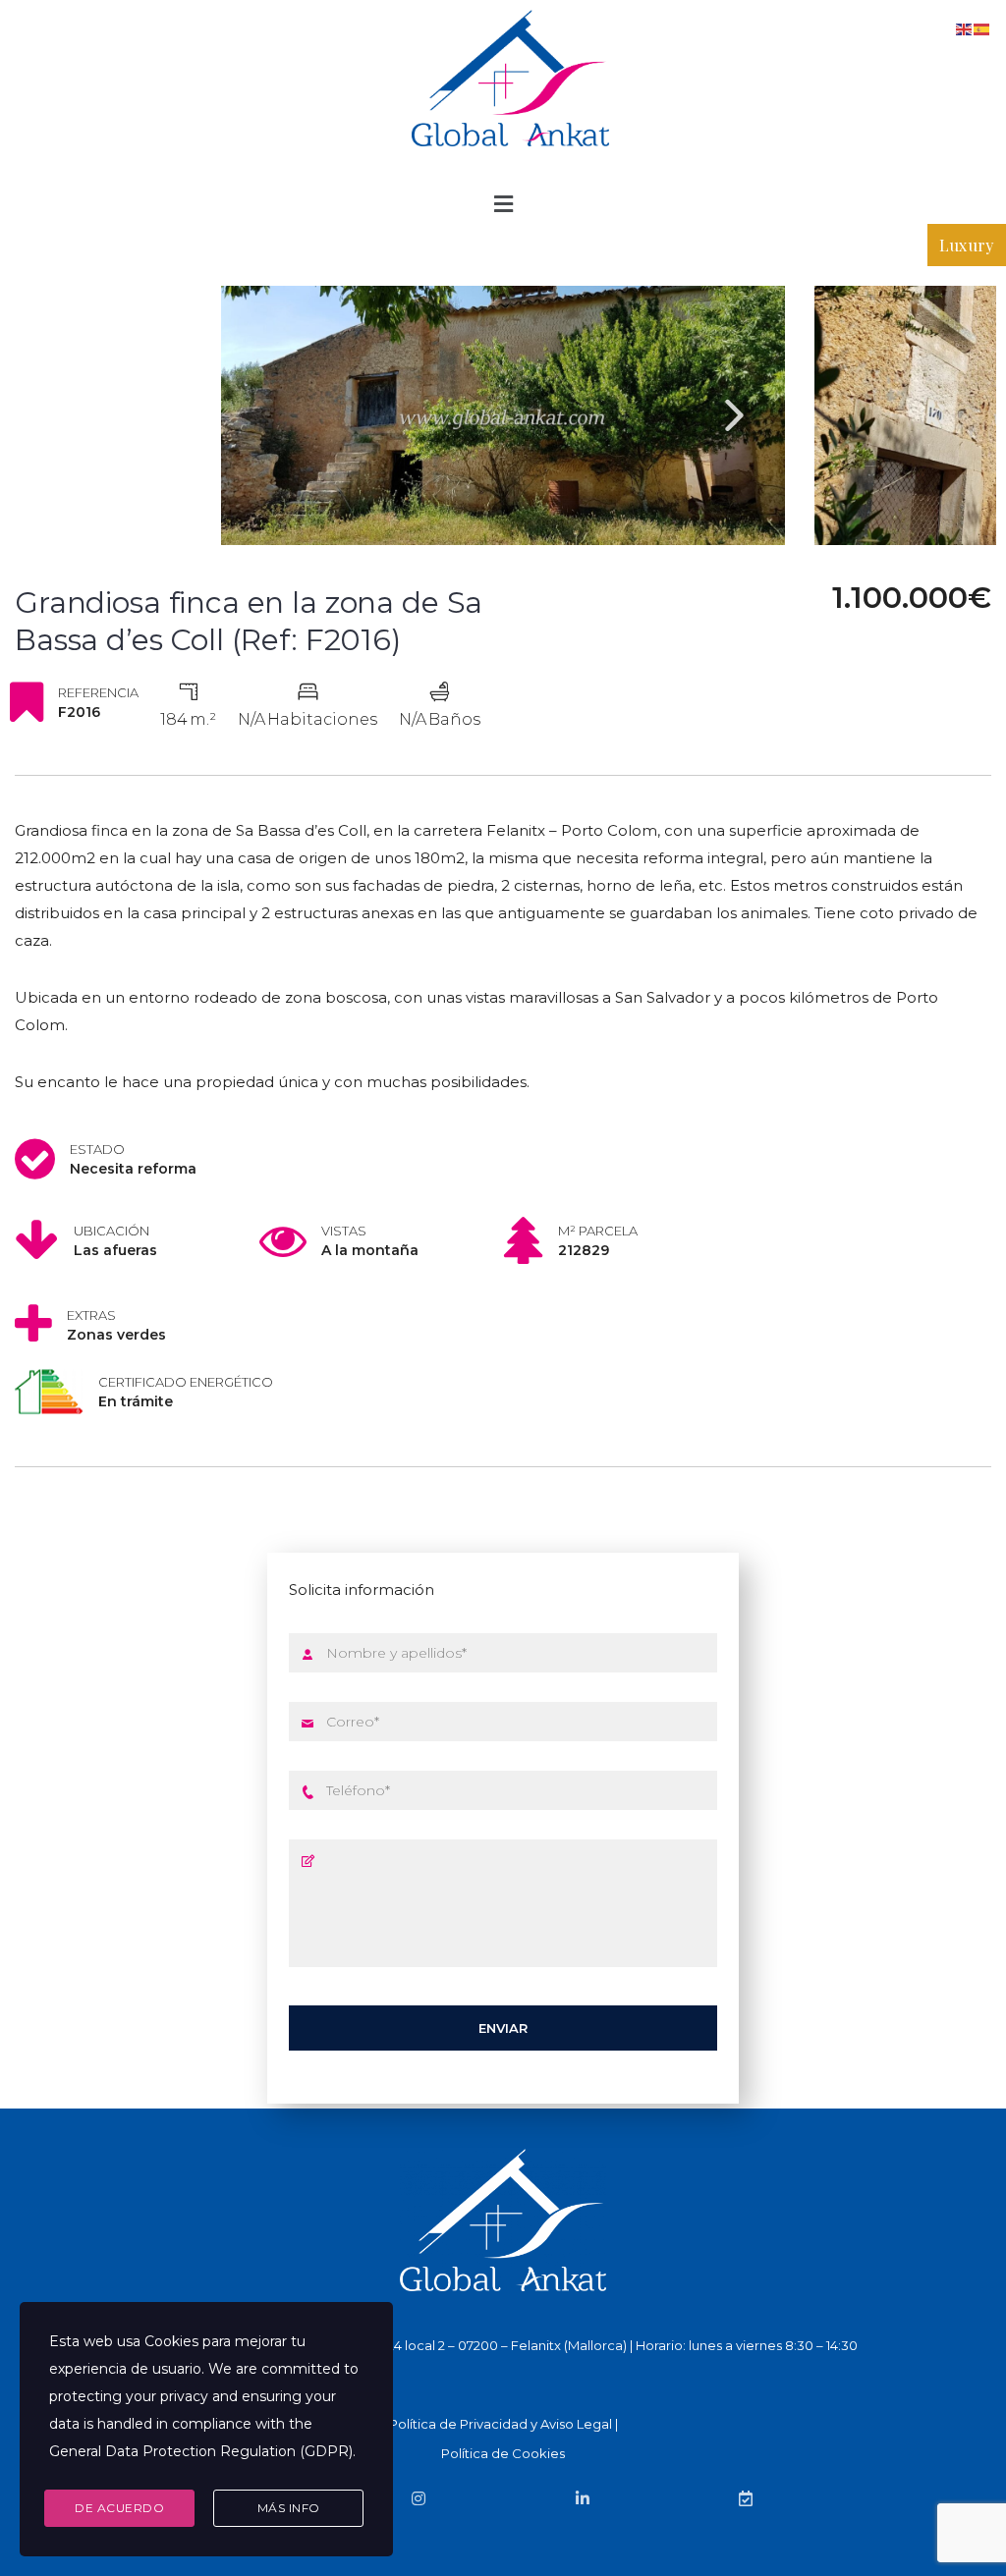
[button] (503, 204)
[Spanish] (982, 28)
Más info (289, 2508)
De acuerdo (119, 2508)
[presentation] (734, 415)
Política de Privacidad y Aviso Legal (501, 2424)
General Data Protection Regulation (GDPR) (201, 2451)
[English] (965, 28)
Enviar (503, 2028)
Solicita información (362, 1589)
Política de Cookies (503, 2453)
